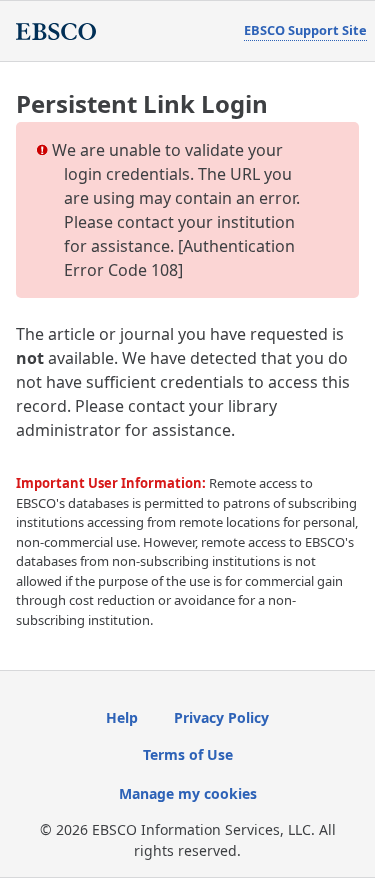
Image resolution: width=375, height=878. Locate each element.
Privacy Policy (221, 717)
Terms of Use (188, 754)
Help (122, 717)
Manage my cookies (188, 793)
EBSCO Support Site (305, 30)
